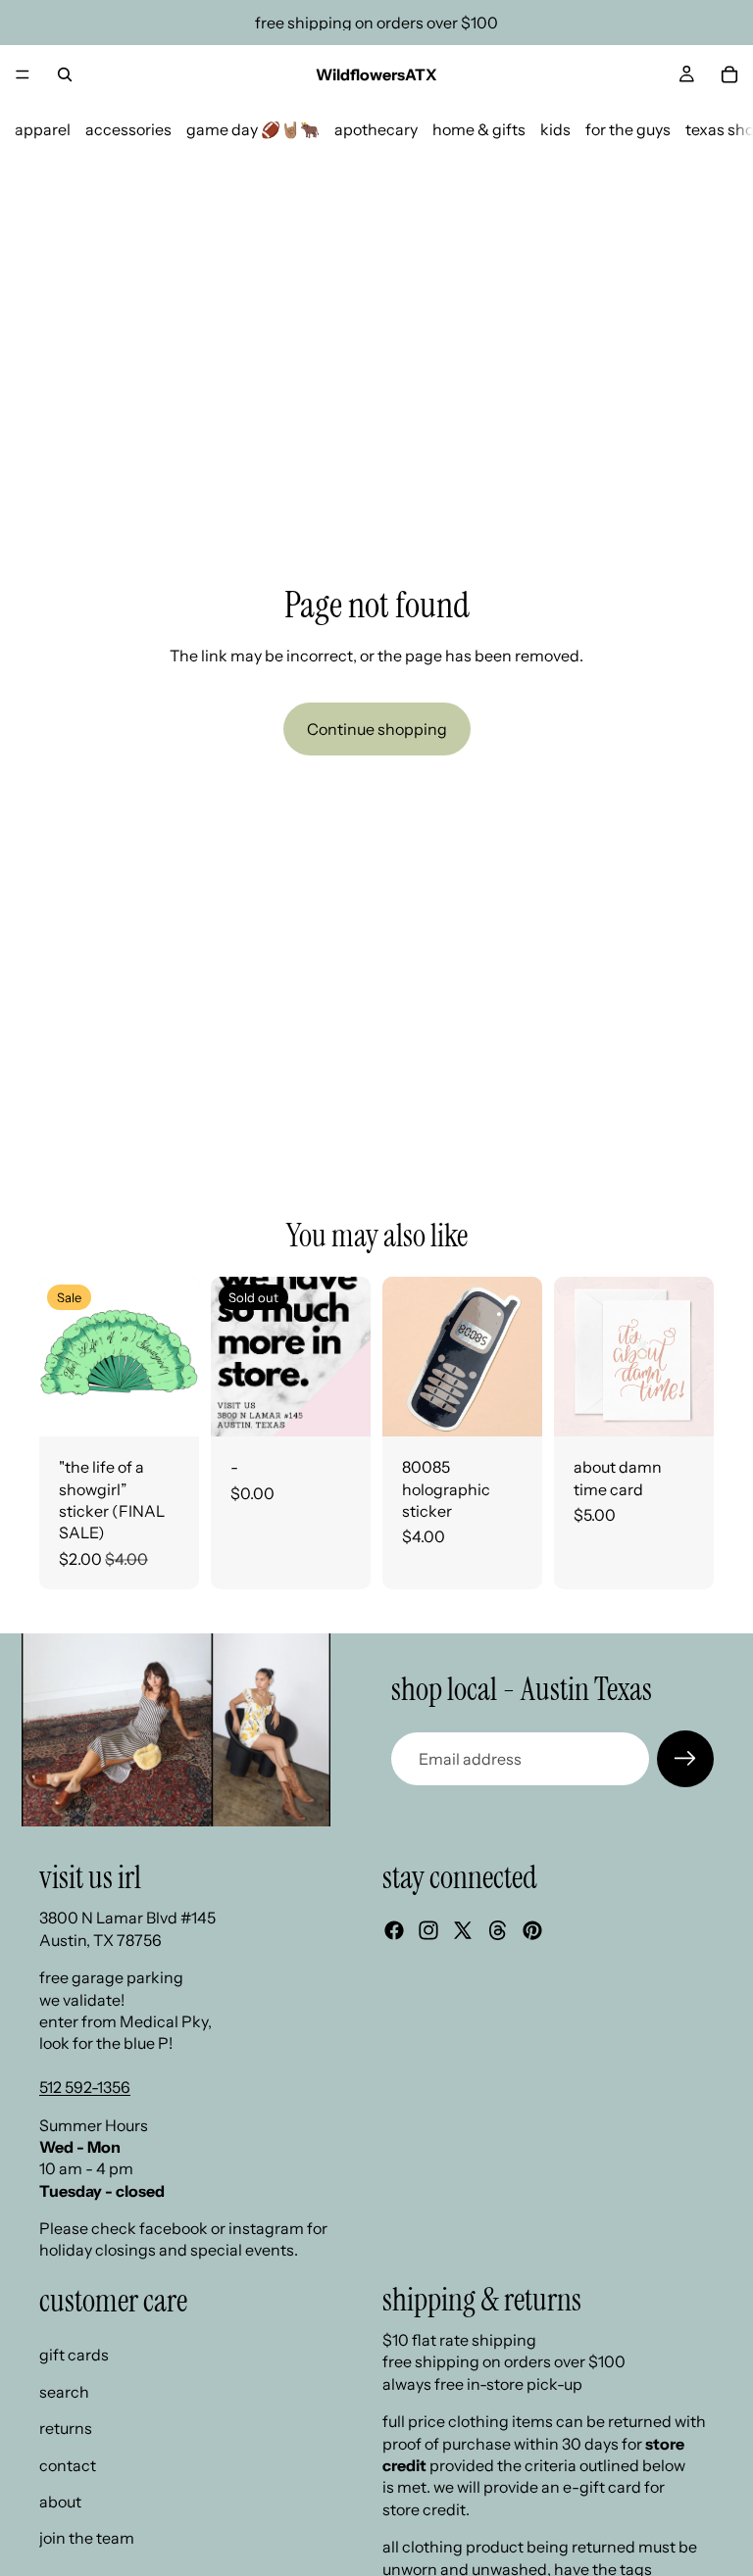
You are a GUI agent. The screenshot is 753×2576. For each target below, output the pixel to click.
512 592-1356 (85, 2087)
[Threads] (498, 1930)
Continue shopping (377, 729)
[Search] (65, 74)
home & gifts (479, 129)
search (64, 2392)
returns (66, 2428)
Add (185, 1406)
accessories (128, 129)
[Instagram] (428, 1930)
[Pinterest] (532, 1930)
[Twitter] (463, 1930)
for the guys (628, 129)
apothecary (376, 129)
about (60, 2502)
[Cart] (729, 74)
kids (555, 129)
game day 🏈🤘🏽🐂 (253, 129)
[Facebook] (394, 1930)
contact (68, 2465)
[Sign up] (685, 1759)
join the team (87, 2538)
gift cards (74, 2355)
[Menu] (23, 74)
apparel (43, 129)
